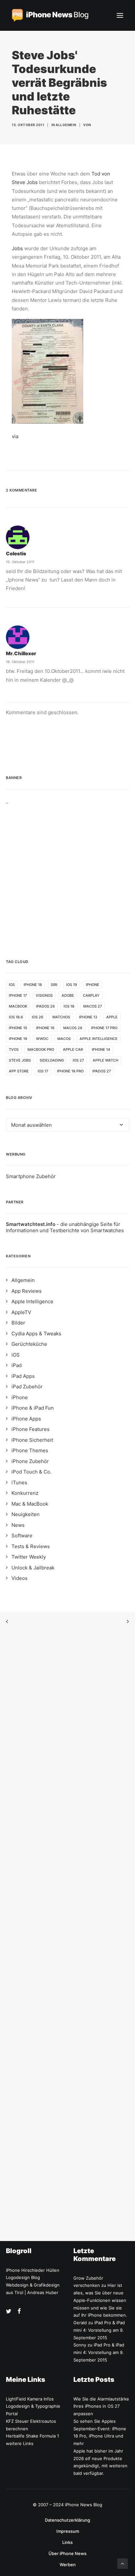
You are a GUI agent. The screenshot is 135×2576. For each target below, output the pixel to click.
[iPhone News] (50, 15)
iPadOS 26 (45, 1006)
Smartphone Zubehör (31, 1176)
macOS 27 (93, 1006)
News (18, 1525)
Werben (68, 2565)
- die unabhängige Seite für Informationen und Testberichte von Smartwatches (65, 1227)
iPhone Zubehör (30, 1461)
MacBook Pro (41, 1049)
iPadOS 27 (102, 1071)
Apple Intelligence (99, 1039)
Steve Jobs (20, 1060)
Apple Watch (106, 1060)
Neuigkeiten (26, 1514)
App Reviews (27, 1291)
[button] (120, 15)
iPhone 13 (88, 1017)
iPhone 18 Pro (70, 1071)
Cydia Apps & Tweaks (36, 1334)
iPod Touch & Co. (31, 1472)
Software (22, 1536)
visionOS (44, 995)
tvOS (14, 1049)
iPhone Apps (26, 1419)
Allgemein (66, 125)
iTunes (19, 1483)
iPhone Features (30, 1429)
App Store (19, 1071)
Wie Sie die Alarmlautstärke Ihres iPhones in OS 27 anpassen (101, 2406)
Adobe (68, 995)
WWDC (42, 1039)
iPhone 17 (18, 995)
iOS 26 (38, 1017)
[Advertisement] (67, 872)
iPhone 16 (45, 1028)
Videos (19, 1578)
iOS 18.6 (16, 1017)
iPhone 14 (101, 1049)
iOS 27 (78, 1060)
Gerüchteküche (29, 1344)
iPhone (93, 985)
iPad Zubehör (27, 1387)
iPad (17, 1365)
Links (67, 2542)
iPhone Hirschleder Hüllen (33, 2270)
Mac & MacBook (30, 1504)
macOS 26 (73, 1028)
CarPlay (91, 995)
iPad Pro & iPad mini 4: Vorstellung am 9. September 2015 (99, 2330)
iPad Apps (23, 1376)
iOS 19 (72, 985)
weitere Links (20, 2443)
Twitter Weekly (29, 1557)
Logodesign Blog (23, 2277)
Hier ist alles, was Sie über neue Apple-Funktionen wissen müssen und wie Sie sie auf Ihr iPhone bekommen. (100, 2300)
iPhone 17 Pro (104, 1028)
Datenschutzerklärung (67, 2520)
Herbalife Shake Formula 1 (32, 2436)
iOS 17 (43, 1071)
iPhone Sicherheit (32, 1440)
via (15, 436)
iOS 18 (69, 1006)
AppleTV (21, 1312)
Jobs (18, 248)
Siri (54, 985)
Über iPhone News (67, 2553)
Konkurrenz (25, 1493)
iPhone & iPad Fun (33, 1408)
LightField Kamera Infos (30, 2399)
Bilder (18, 1323)
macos (64, 1039)
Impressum (68, 2531)
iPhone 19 (18, 1039)
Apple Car (73, 1049)
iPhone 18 (33, 985)
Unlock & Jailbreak (33, 1568)
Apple (112, 1017)
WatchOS (61, 1017)
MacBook (18, 1006)
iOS (12, 985)
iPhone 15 (18, 1028)
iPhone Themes (30, 1450)
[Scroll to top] (123, 2563)
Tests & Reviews (31, 1546)
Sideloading (52, 1060)
